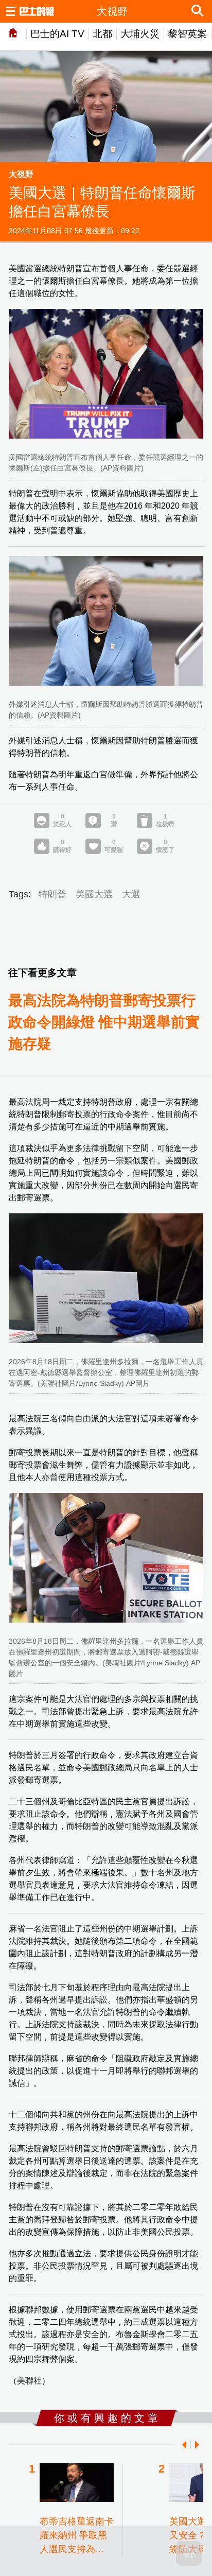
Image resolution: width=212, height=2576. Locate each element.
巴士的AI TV (57, 34)
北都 (102, 34)
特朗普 (52, 894)
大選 (131, 894)
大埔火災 (140, 34)
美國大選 (94, 894)
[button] (182, 2445)
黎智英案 (187, 34)
